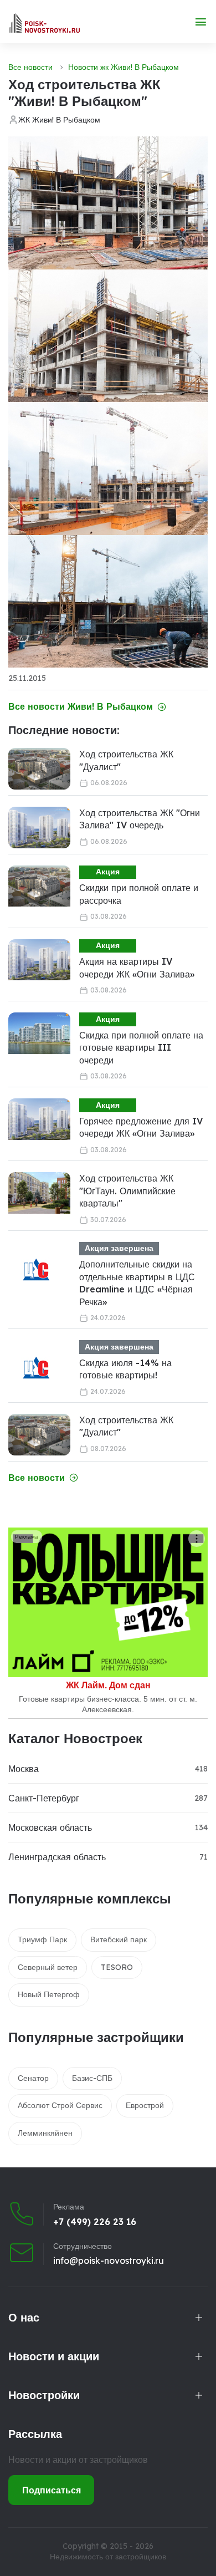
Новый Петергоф (49, 1994)
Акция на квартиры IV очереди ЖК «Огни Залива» (137, 968)
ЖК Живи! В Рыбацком (59, 120)
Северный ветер (48, 1967)
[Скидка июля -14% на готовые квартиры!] (36, 1368)
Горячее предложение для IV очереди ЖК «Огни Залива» (141, 1127)
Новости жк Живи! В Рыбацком (124, 67)
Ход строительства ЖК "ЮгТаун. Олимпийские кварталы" (127, 1191)
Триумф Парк (42, 1939)
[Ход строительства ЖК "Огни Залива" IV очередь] (39, 828)
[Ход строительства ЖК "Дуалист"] (39, 769)
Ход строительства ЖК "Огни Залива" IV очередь (140, 819)
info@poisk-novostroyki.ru (109, 2261)
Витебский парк (119, 1939)
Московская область (50, 1827)
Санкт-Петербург (44, 1798)
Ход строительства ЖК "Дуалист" (126, 760)
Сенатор (33, 2078)
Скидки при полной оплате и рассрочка (139, 894)
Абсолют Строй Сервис (60, 2105)
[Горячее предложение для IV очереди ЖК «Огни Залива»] (39, 1119)
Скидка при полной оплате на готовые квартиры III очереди (141, 1048)
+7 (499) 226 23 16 (95, 2222)
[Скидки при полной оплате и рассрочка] (39, 886)
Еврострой (145, 2105)
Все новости (30, 67)
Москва (24, 1769)
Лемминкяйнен (45, 2133)
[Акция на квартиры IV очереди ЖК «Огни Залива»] (39, 960)
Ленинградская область (57, 1857)
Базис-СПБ (92, 2078)
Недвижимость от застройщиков (108, 2557)
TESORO (117, 1967)
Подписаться (52, 2490)
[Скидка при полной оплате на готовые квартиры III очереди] (39, 1033)
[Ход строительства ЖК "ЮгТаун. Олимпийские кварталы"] (39, 1193)
